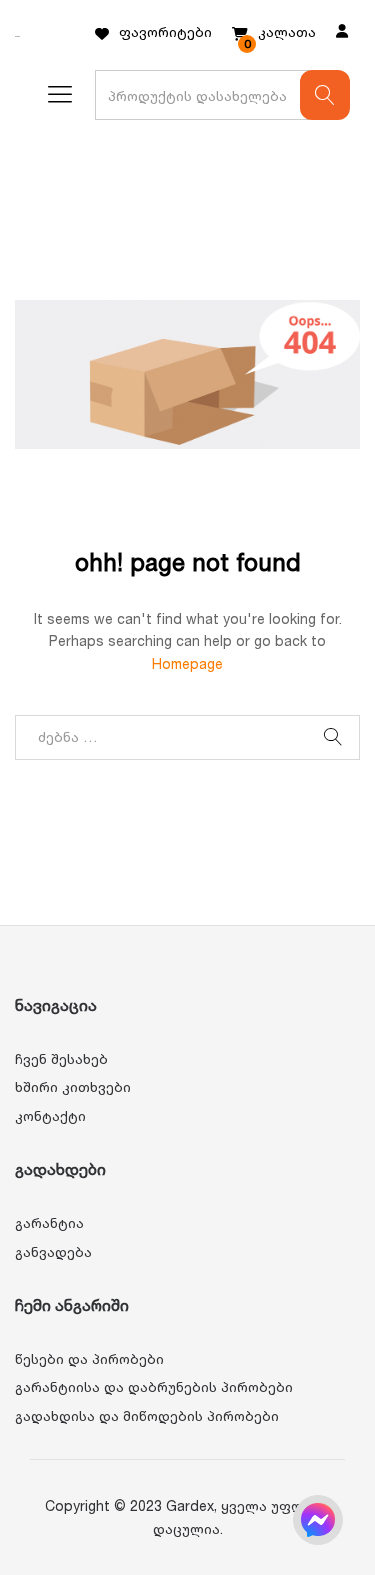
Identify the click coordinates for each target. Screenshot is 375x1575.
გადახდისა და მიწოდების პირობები (147, 1415)
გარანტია (49, 1222)
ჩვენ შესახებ (61, 1058)
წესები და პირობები (89, 1358)
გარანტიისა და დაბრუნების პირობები (154, 1386)
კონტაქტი (50, 1115)
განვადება (53, 1251)
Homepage (187, 663)
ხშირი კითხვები (73, 1086)
